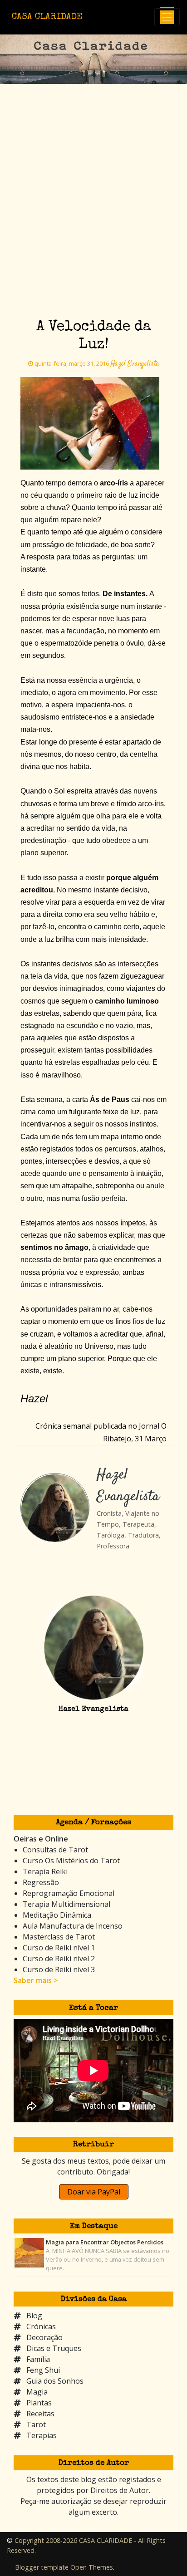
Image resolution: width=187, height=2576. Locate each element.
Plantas (39, 2403)
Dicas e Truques (54, 2348)
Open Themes (92, 2567)
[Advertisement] (93, 182)
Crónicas (41, 2326)
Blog (34, 2316)
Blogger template (42, 2567)
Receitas (40, 2414)
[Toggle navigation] (167, 17)
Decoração (44, 2337)
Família (38, 2359)
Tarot (36, 2424)
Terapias (42, 2435)
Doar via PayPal (94, 2192)
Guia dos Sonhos (55, 2381)
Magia (37, 2392)
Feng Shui (43, 2370)
